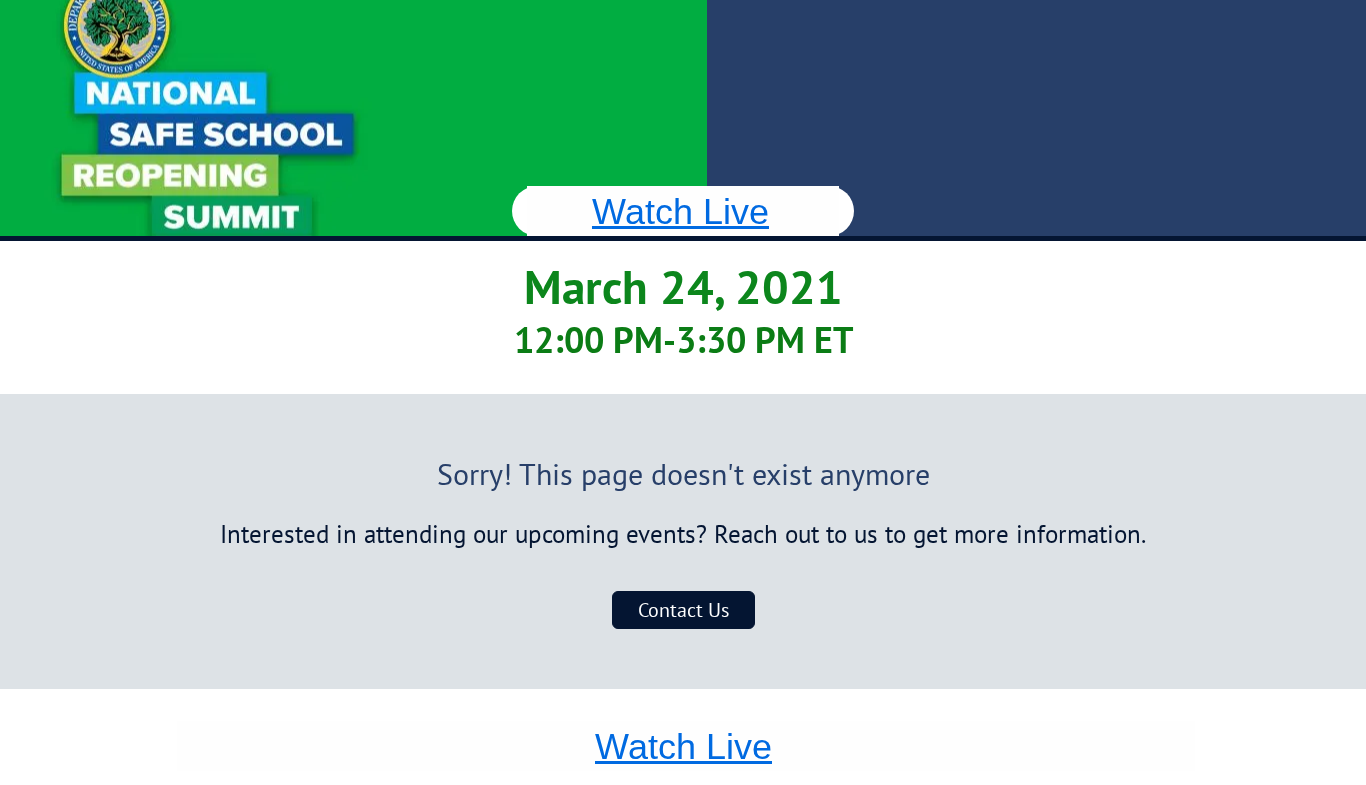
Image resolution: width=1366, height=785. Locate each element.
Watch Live (680, 211)
